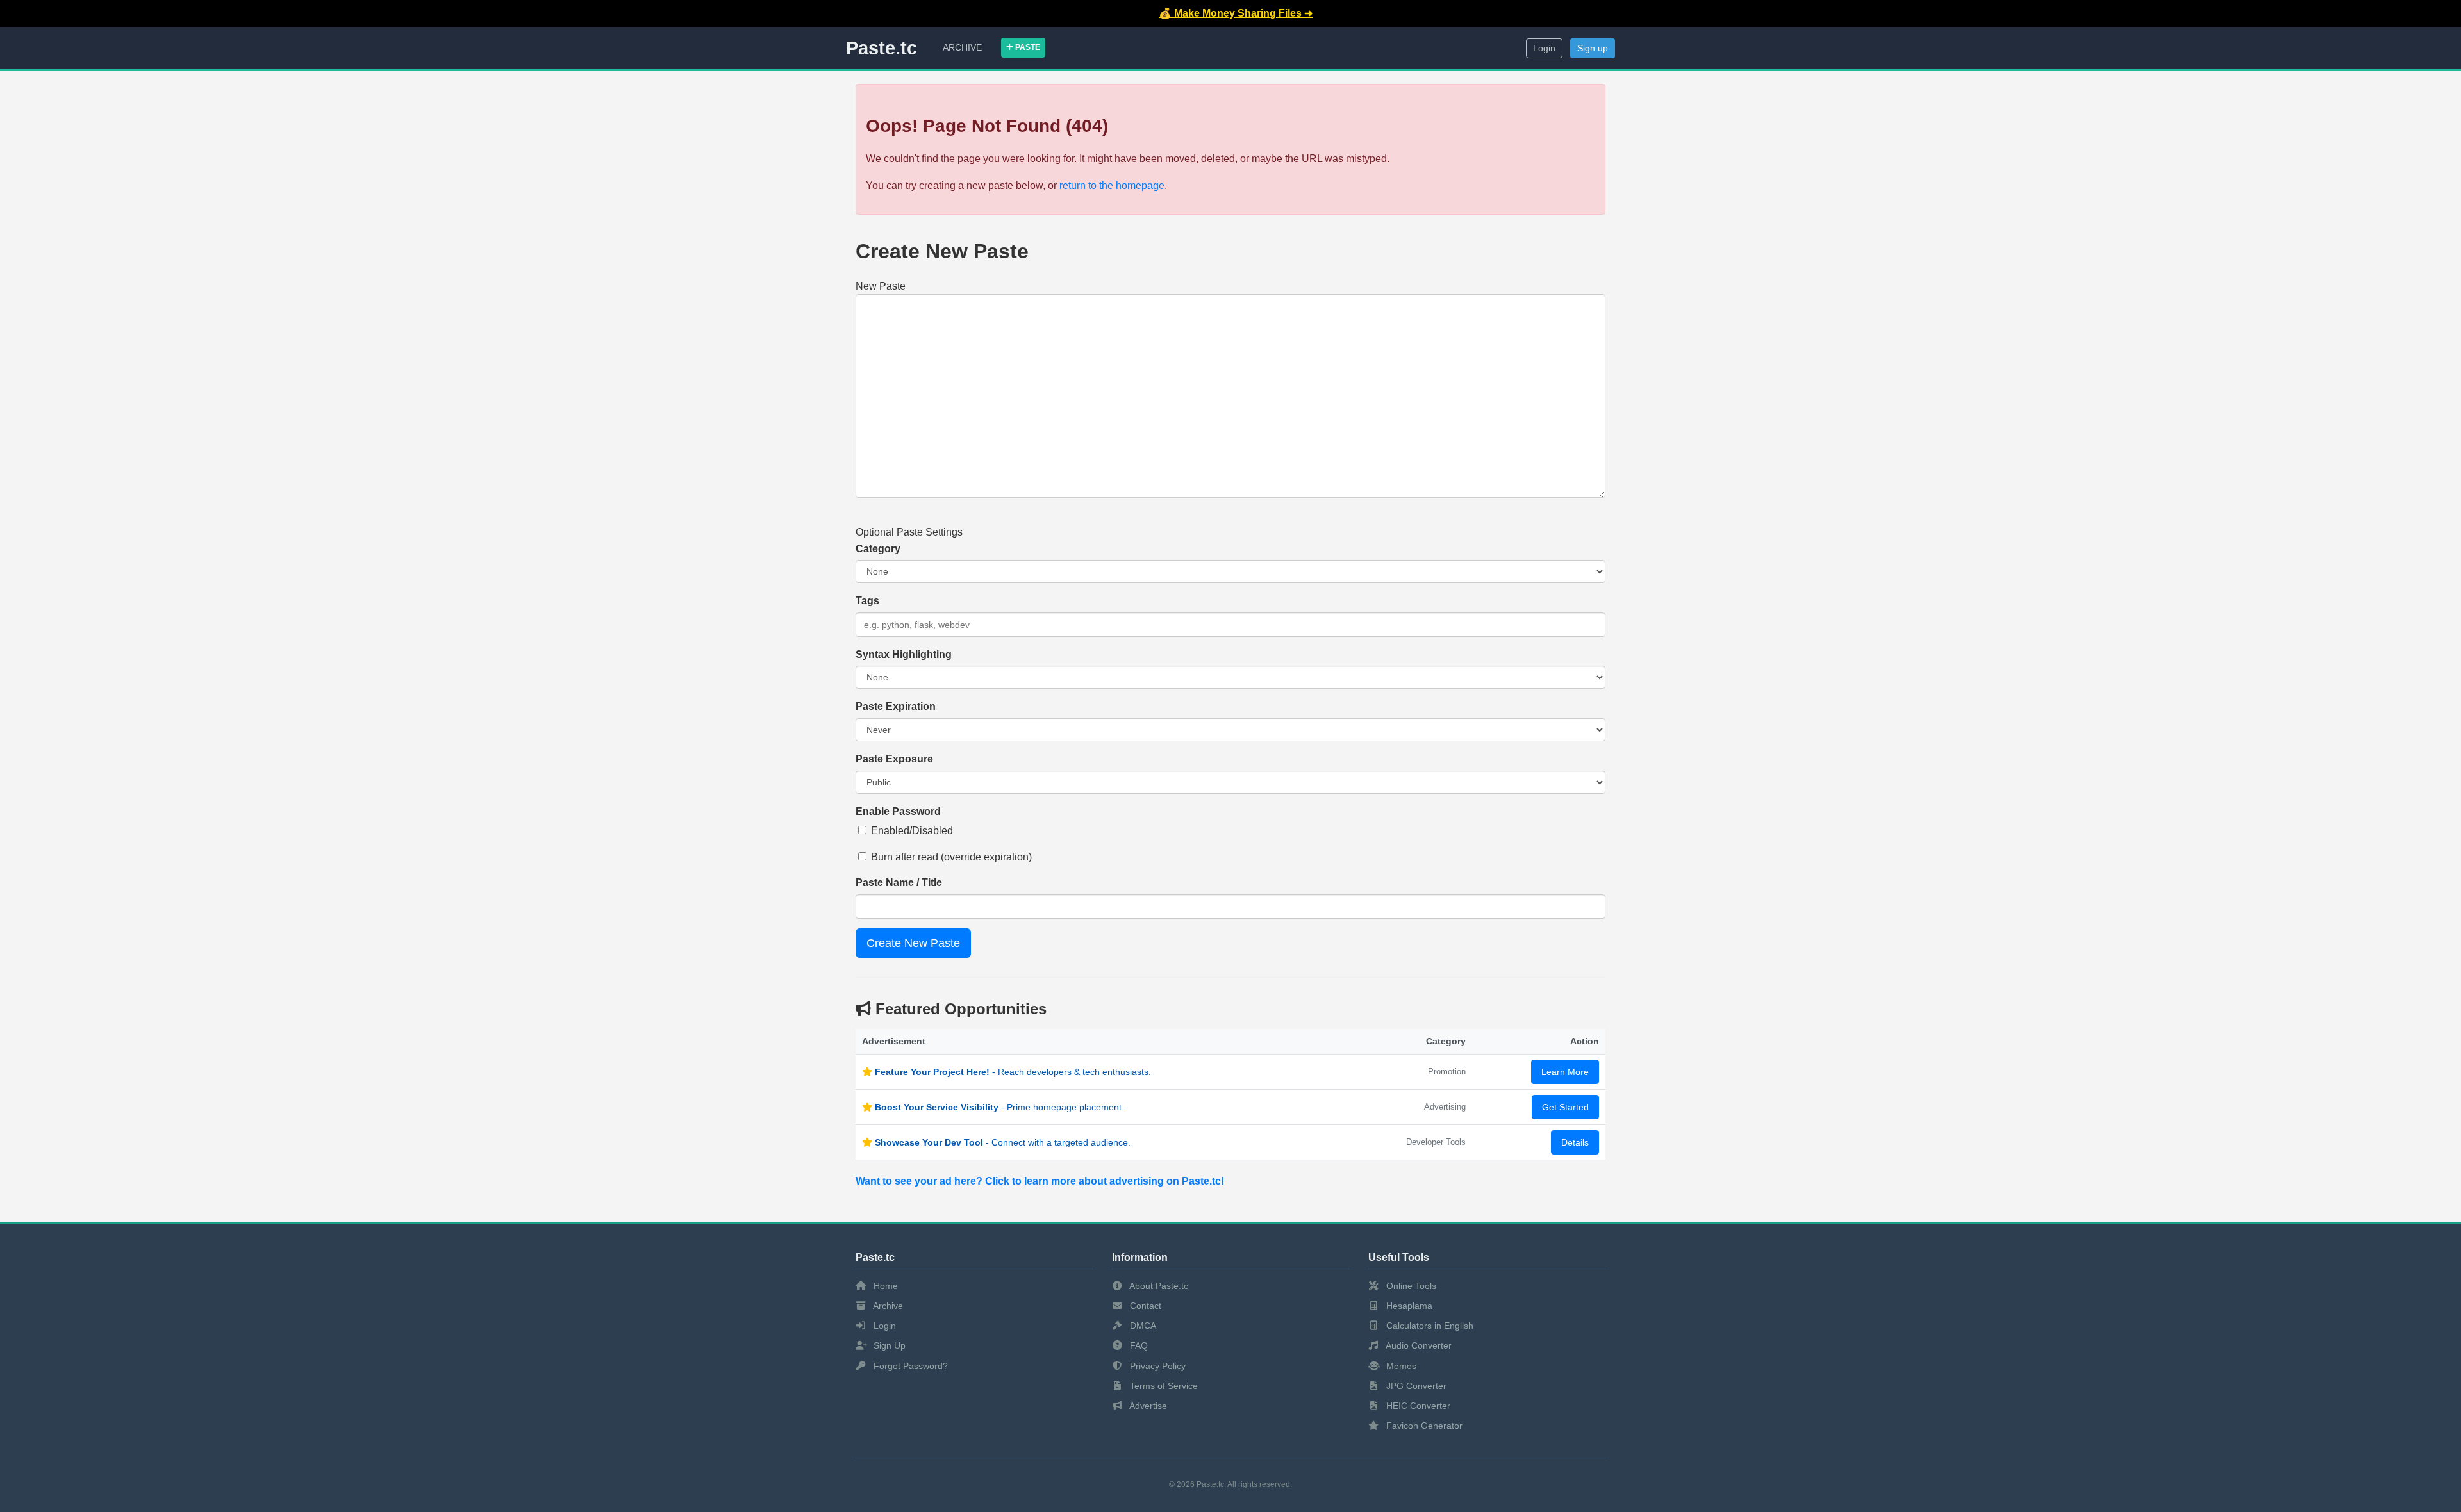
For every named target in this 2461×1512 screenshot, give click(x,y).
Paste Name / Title (899, 883)
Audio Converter (1418, 1345)
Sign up (1593, 48)
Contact (1144, 1306)
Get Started (1565, 1107)
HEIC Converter (1417, 1406)
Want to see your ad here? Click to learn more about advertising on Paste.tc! (1040, 1181)
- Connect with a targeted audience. (1003, 1142)
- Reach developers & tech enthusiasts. (1013, 1072)
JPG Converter (1415, 1386)
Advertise (1147, 1406)
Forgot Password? (909, 1366)
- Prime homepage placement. (999, 1107)
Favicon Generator (1423, 1426)
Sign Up (888, 1345)
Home (884, 1286)
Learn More (1565, 1072)
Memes (1400, 1366)
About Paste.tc (1158, 1286)
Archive (962, 47)
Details (1575, 1142)
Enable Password (898, 811)
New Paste (881, 286)
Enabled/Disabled (912, 831)
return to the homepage (1112, 185)
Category (878, 549)
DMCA (1142, 1326)
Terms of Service (1163, 1386)
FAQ (1138, 1345)
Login (1544, 48)
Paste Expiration (896, 706)
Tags (867, 601)
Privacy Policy (1156, 1366)
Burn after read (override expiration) (951, 857)
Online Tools (1410, 1286)
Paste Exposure (894, 759)
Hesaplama (1408, 1306)
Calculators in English (1429, 1326)
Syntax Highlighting (904, 654)
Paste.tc (882, 48)
